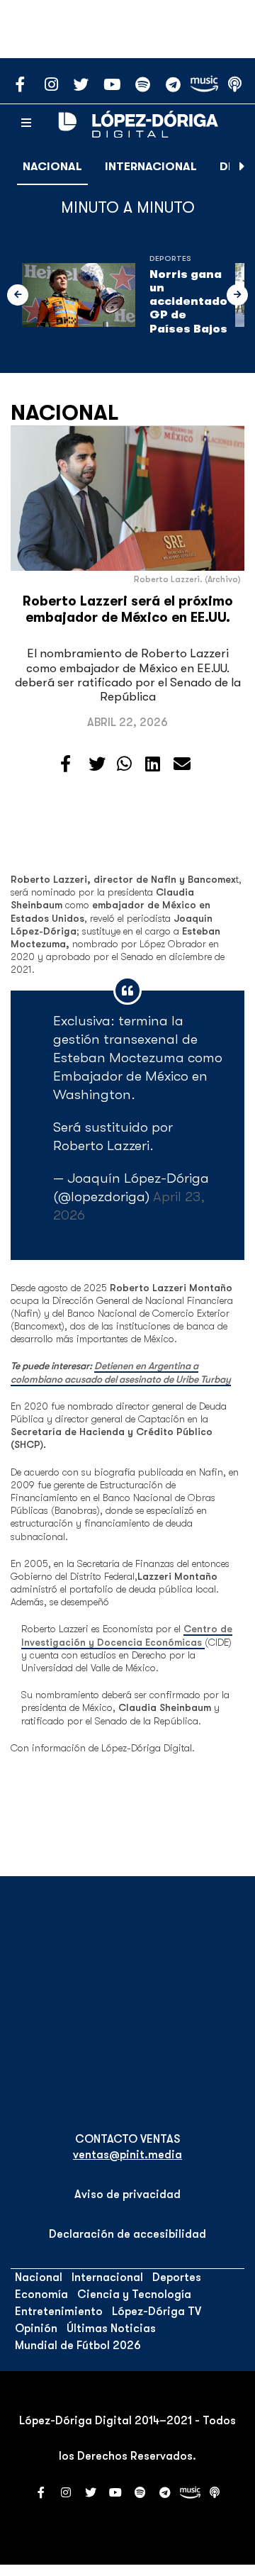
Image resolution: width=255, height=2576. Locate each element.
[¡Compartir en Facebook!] (66, 764)
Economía (41, 2295)
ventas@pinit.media (127, 2155)
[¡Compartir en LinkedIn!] (153, 764)
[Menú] (26, 123)
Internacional (151, 167)
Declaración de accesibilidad (127, 2234)
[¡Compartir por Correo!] (182, 764)
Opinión (36, 2329)
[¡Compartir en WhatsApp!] (124, 764)
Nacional (52, 167)
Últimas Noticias (111, 2329)
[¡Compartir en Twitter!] (97, 764)
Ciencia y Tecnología (134, 2295)
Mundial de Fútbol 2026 (78, 2346)
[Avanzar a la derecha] (242, 167)
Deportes (170, 258)
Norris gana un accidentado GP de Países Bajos (188, 302)
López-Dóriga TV (157, 2312)
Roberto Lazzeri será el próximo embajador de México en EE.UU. (128, 609)
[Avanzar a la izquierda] (18, 295)
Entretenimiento (59, 2312)
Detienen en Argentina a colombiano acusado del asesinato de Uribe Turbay (121, 1372)
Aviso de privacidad (127, 2195)
